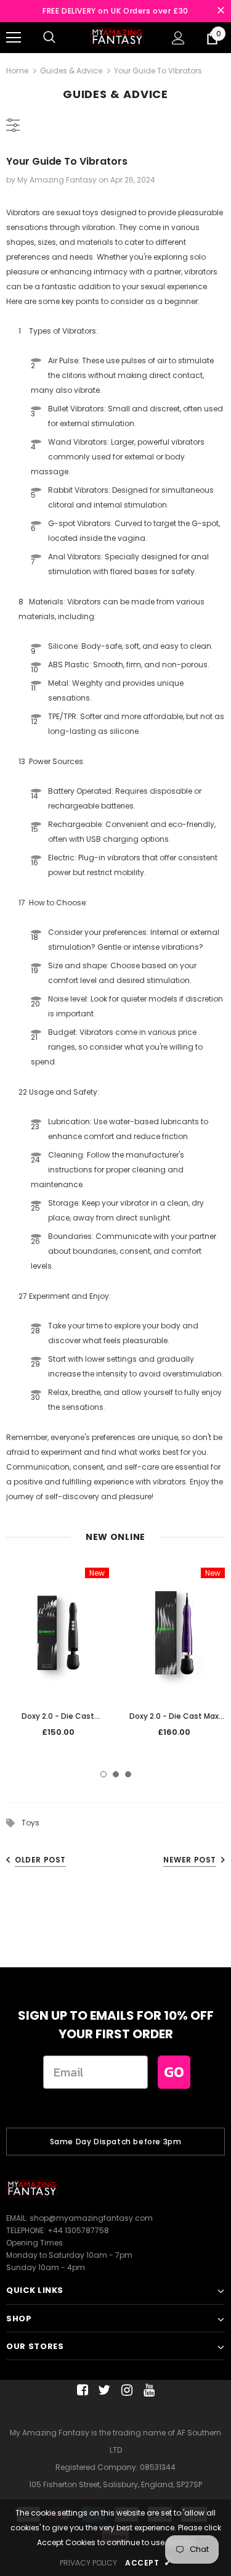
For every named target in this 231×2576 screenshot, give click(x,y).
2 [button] (116, 1774)
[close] (221, 11)
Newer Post (190, 1860)
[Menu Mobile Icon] (14, 38)
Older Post (40, 1860)
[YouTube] (147, 2390)
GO (174, 2072)
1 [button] (103, 1774)
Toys (30, 1823)
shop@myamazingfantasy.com (91, 2218)
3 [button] (128, 1774)
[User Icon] (178, 38)
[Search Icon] (49, 38)
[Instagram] (125, 2390)
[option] (58, 1657)
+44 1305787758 (78, 2230)
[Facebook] (80, 2390)
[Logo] (117, 37)
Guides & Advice (71, 71)
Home (17, 71)
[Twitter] (103, 2390)
